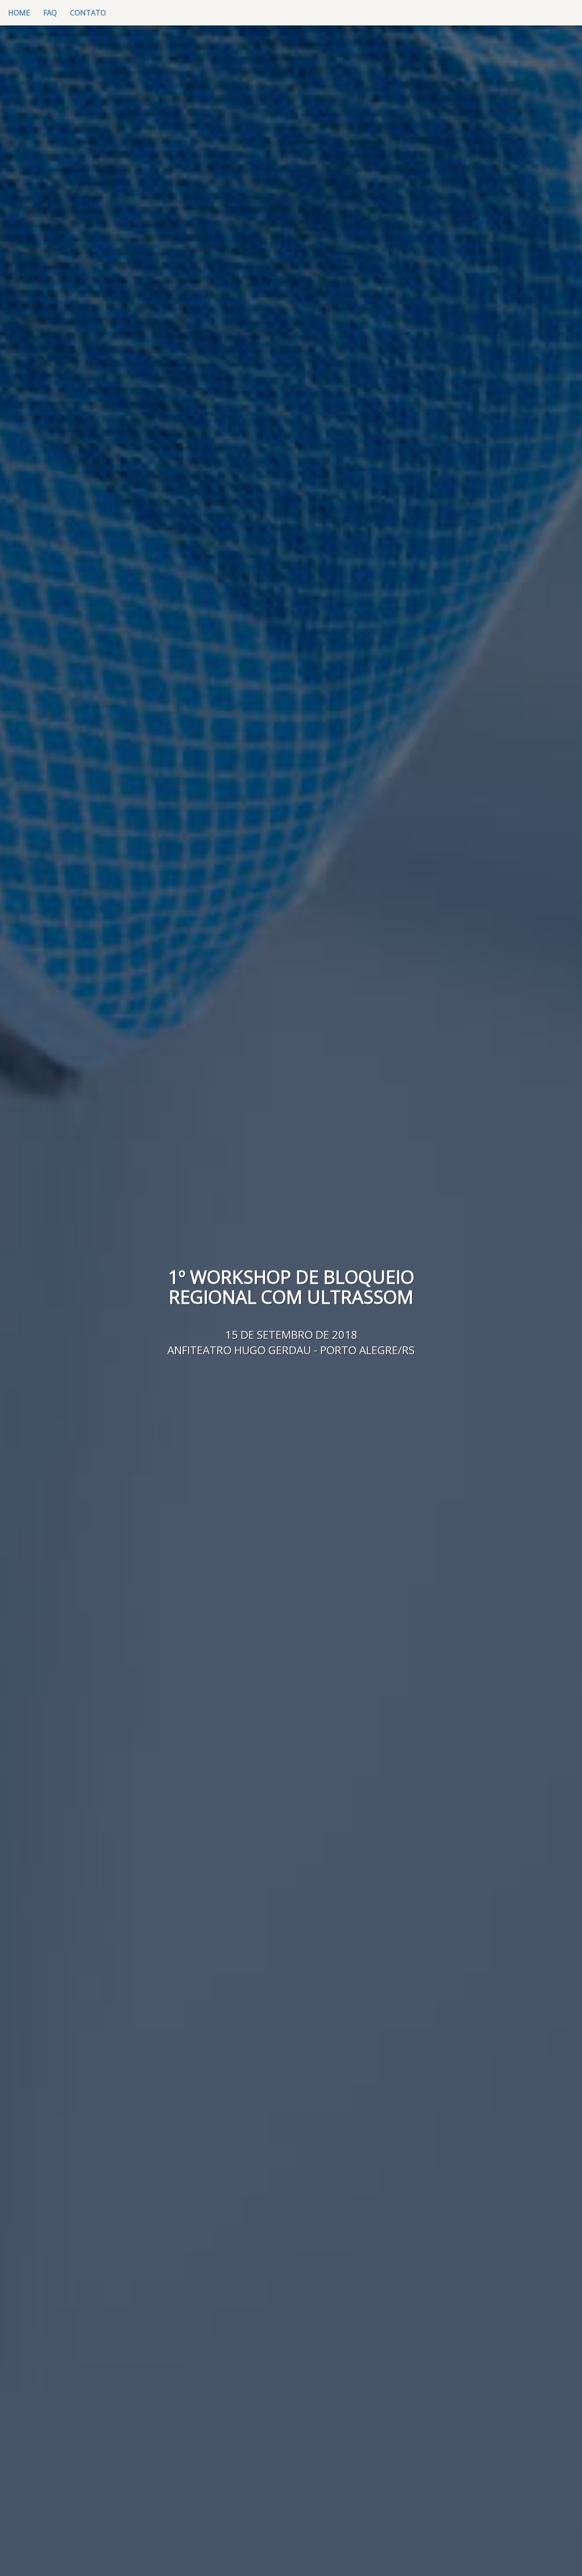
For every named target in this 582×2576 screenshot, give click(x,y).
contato (88, 13)
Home (22, 12)
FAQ (50, 13)
